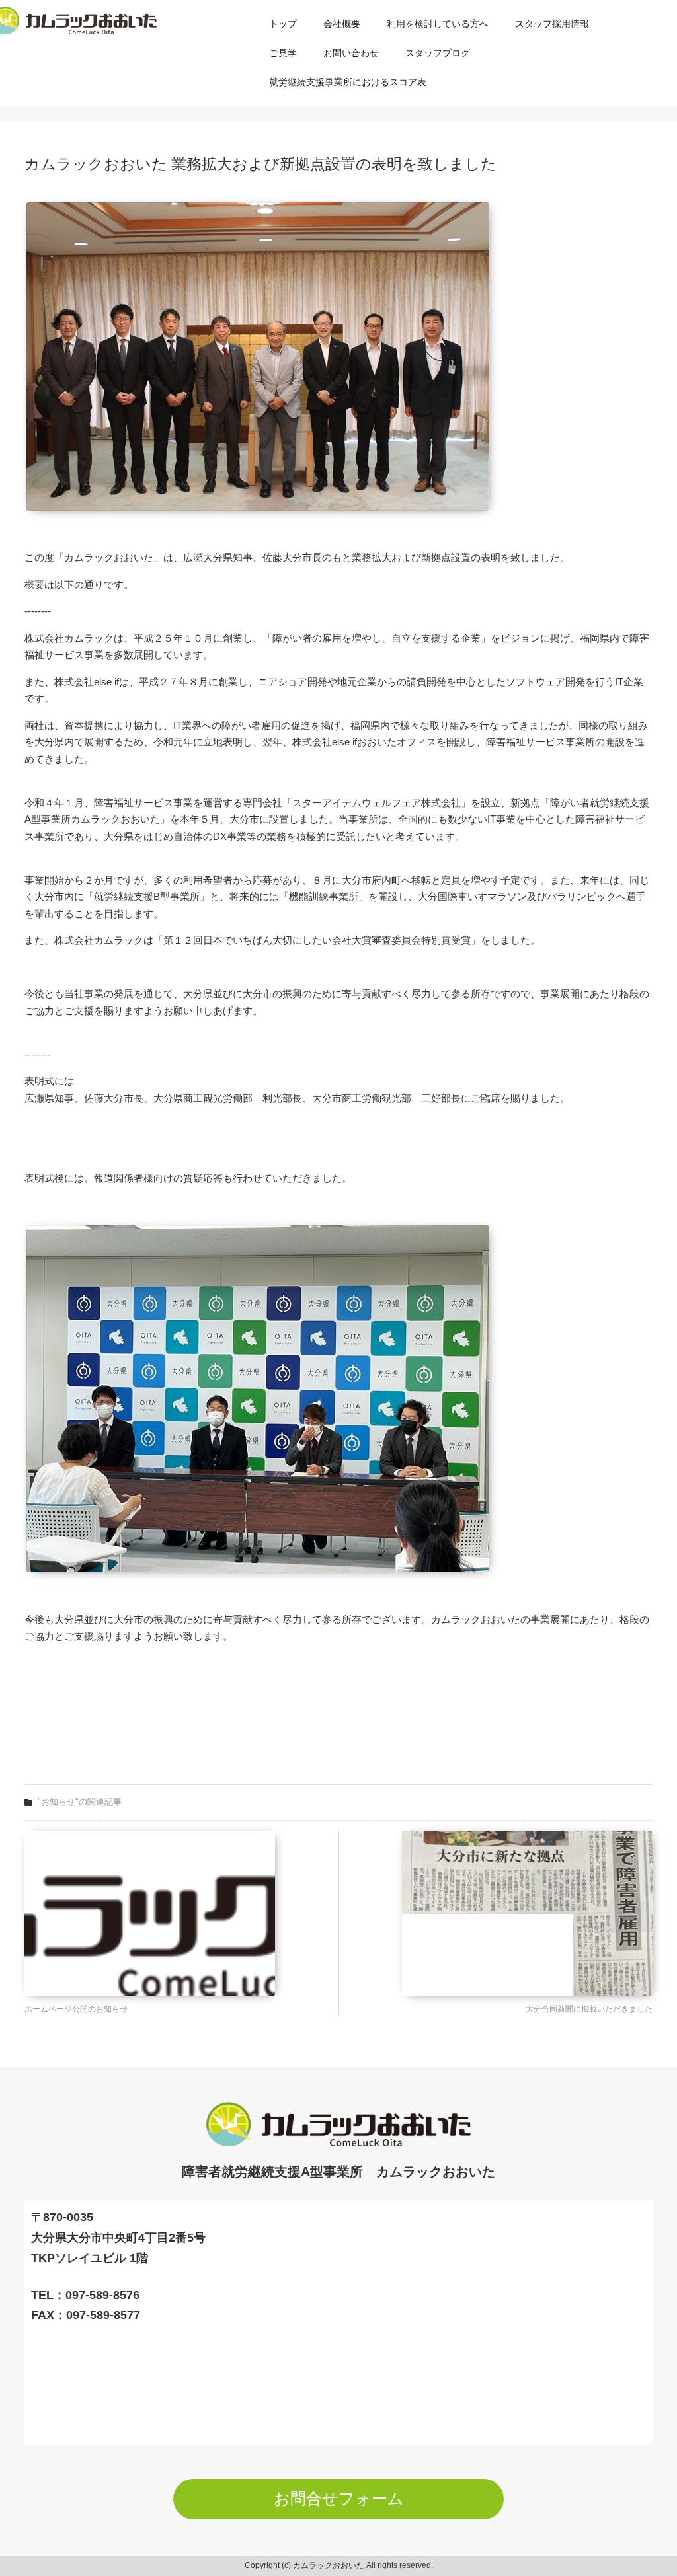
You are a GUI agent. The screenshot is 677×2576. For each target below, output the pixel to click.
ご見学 (283, 53)
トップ (283, 24)
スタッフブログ (438, 53)
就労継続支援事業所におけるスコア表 (348, 82)
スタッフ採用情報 (552, 24)
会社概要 (342, 24)
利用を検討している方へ (438, 24)
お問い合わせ (351, 53)
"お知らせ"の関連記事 (80, 1802)
